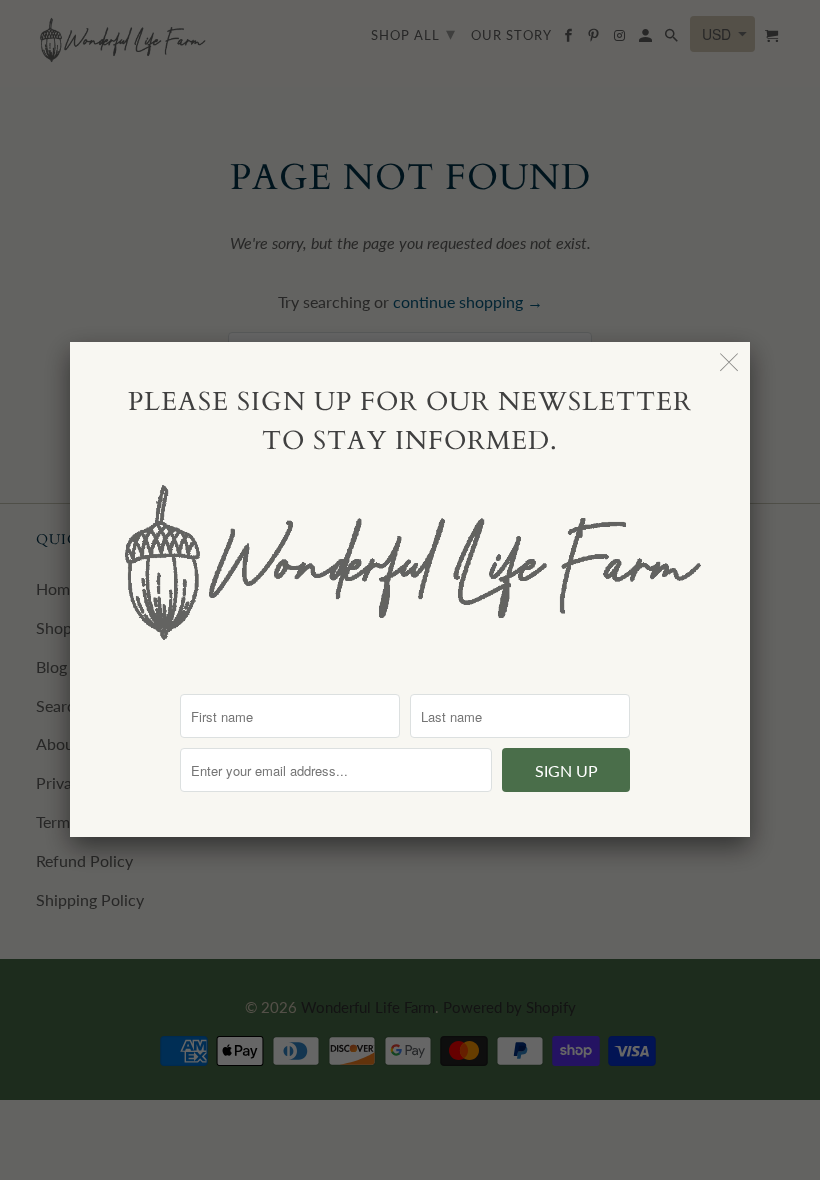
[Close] (729, 362)
